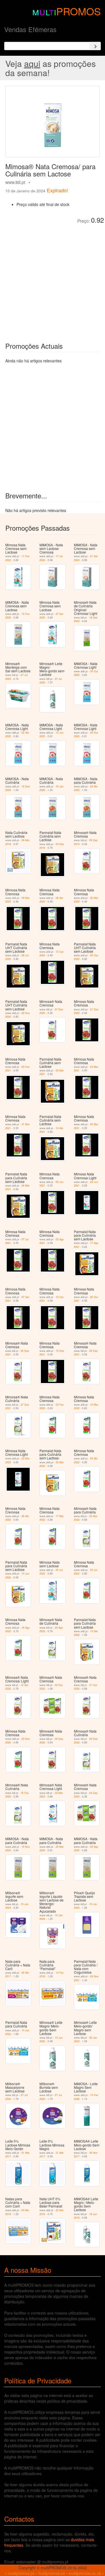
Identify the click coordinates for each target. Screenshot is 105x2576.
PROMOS (79, 11)
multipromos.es (51, 2573)
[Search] (95, 46)
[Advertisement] (53, 279)
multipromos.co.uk (85, 2573)
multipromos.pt (21, 2573)
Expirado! (57, 190)
